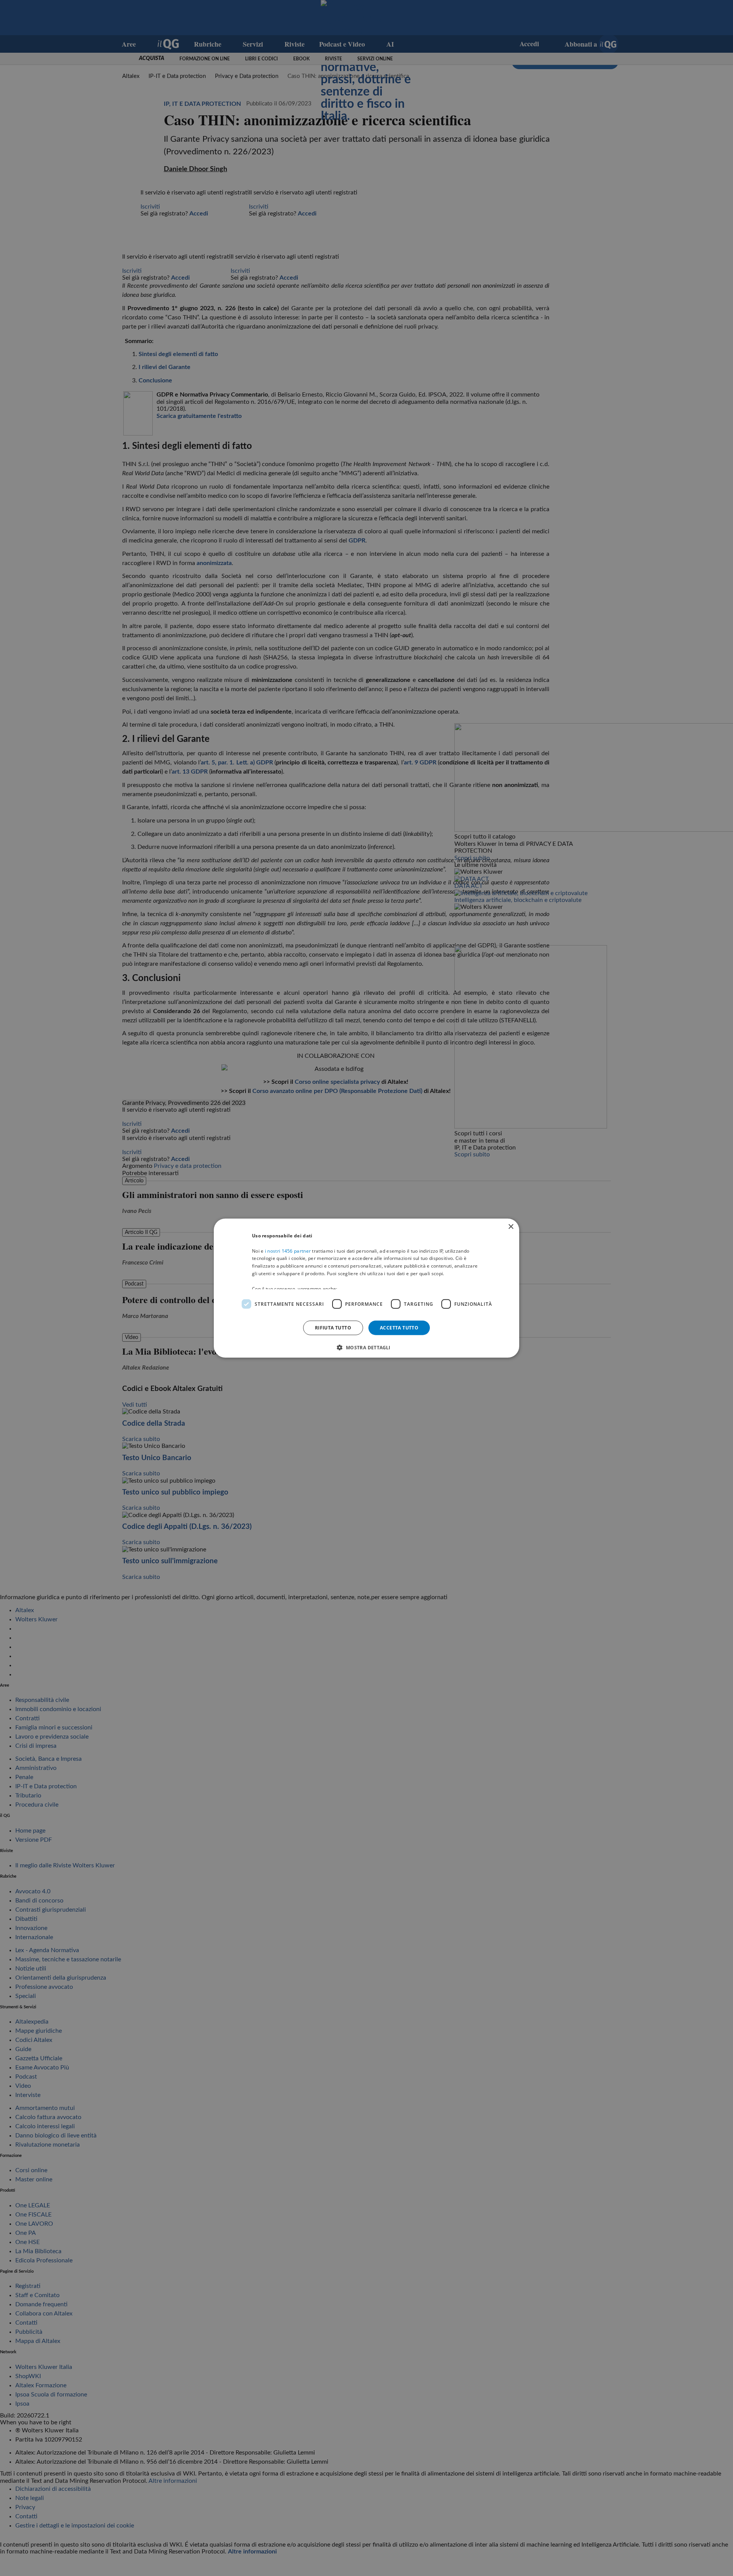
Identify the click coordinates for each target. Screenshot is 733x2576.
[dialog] (366, 1288)
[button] (366, 1347)
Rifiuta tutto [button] (333, 1327)
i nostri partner (288, 1251)
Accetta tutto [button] (399, 1327)
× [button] (511, 1226)
